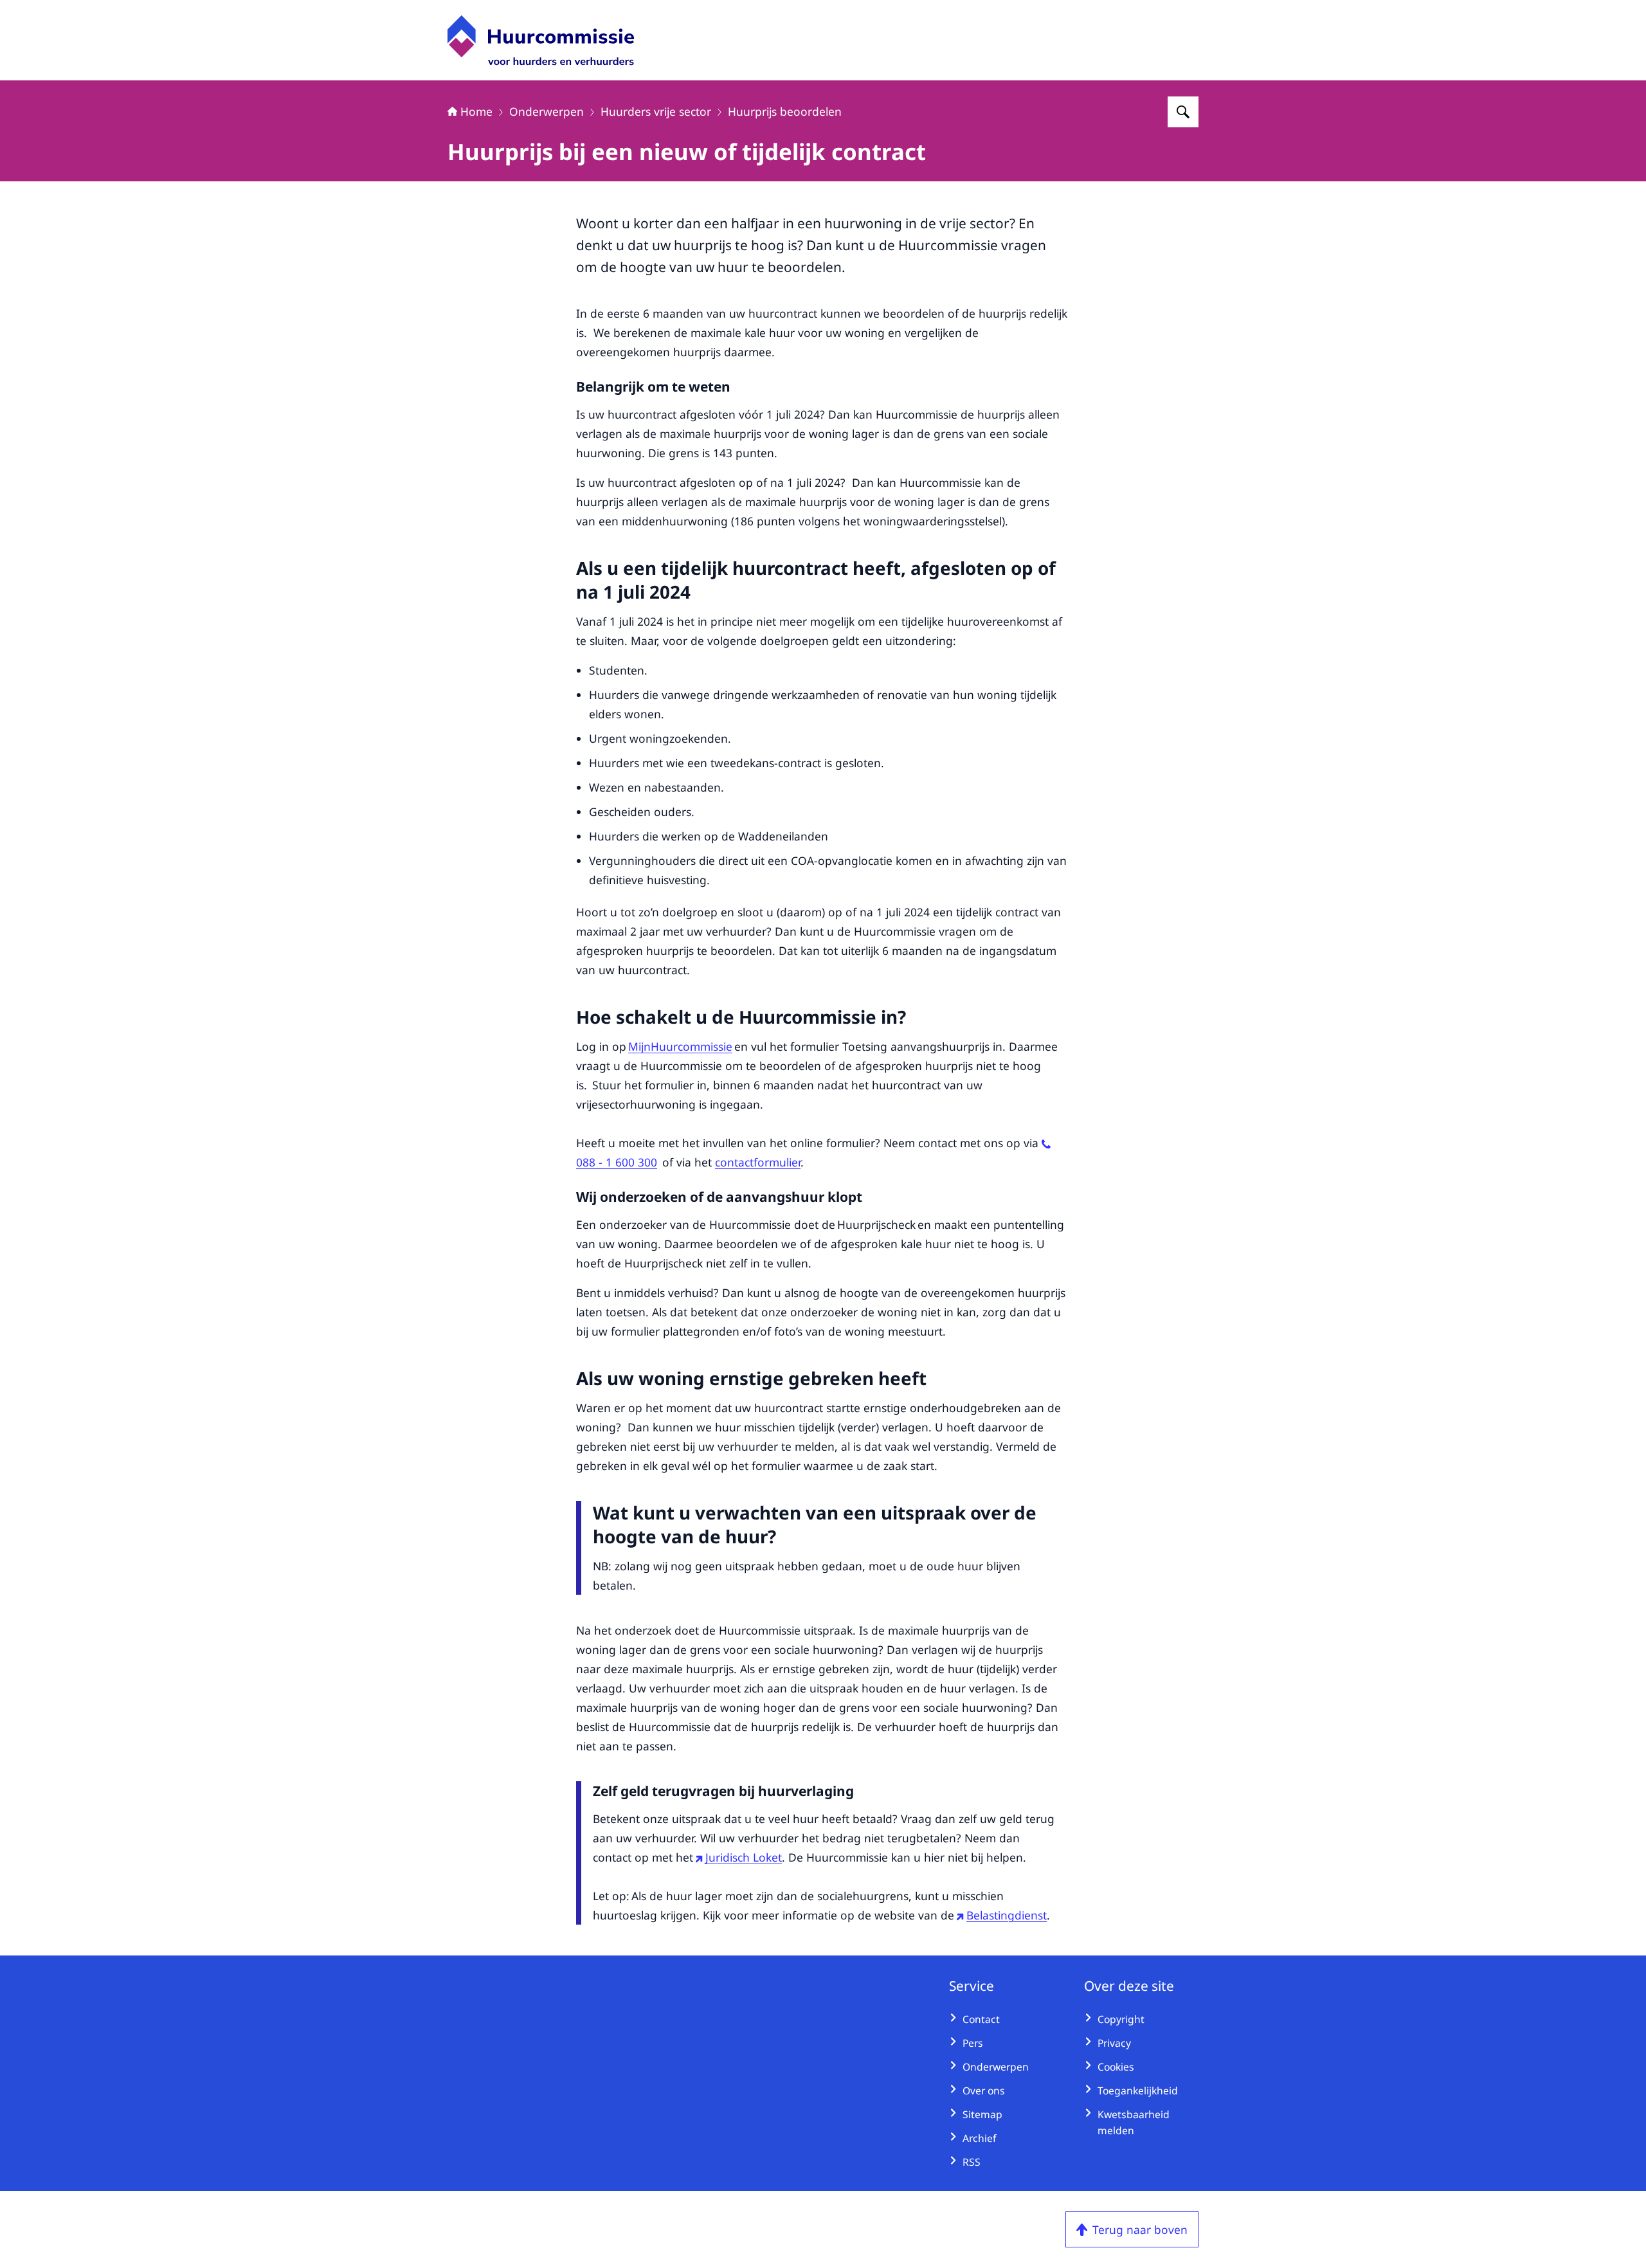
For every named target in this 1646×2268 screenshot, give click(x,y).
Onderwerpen (547, 111)
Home (476, 111)
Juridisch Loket (744, 1857)
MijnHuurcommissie (680, 1046)
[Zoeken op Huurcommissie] (1183, 112)
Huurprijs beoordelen (785, 111)
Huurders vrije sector (656, 111)
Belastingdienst (1007, 1915)
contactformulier (758, 1162)
